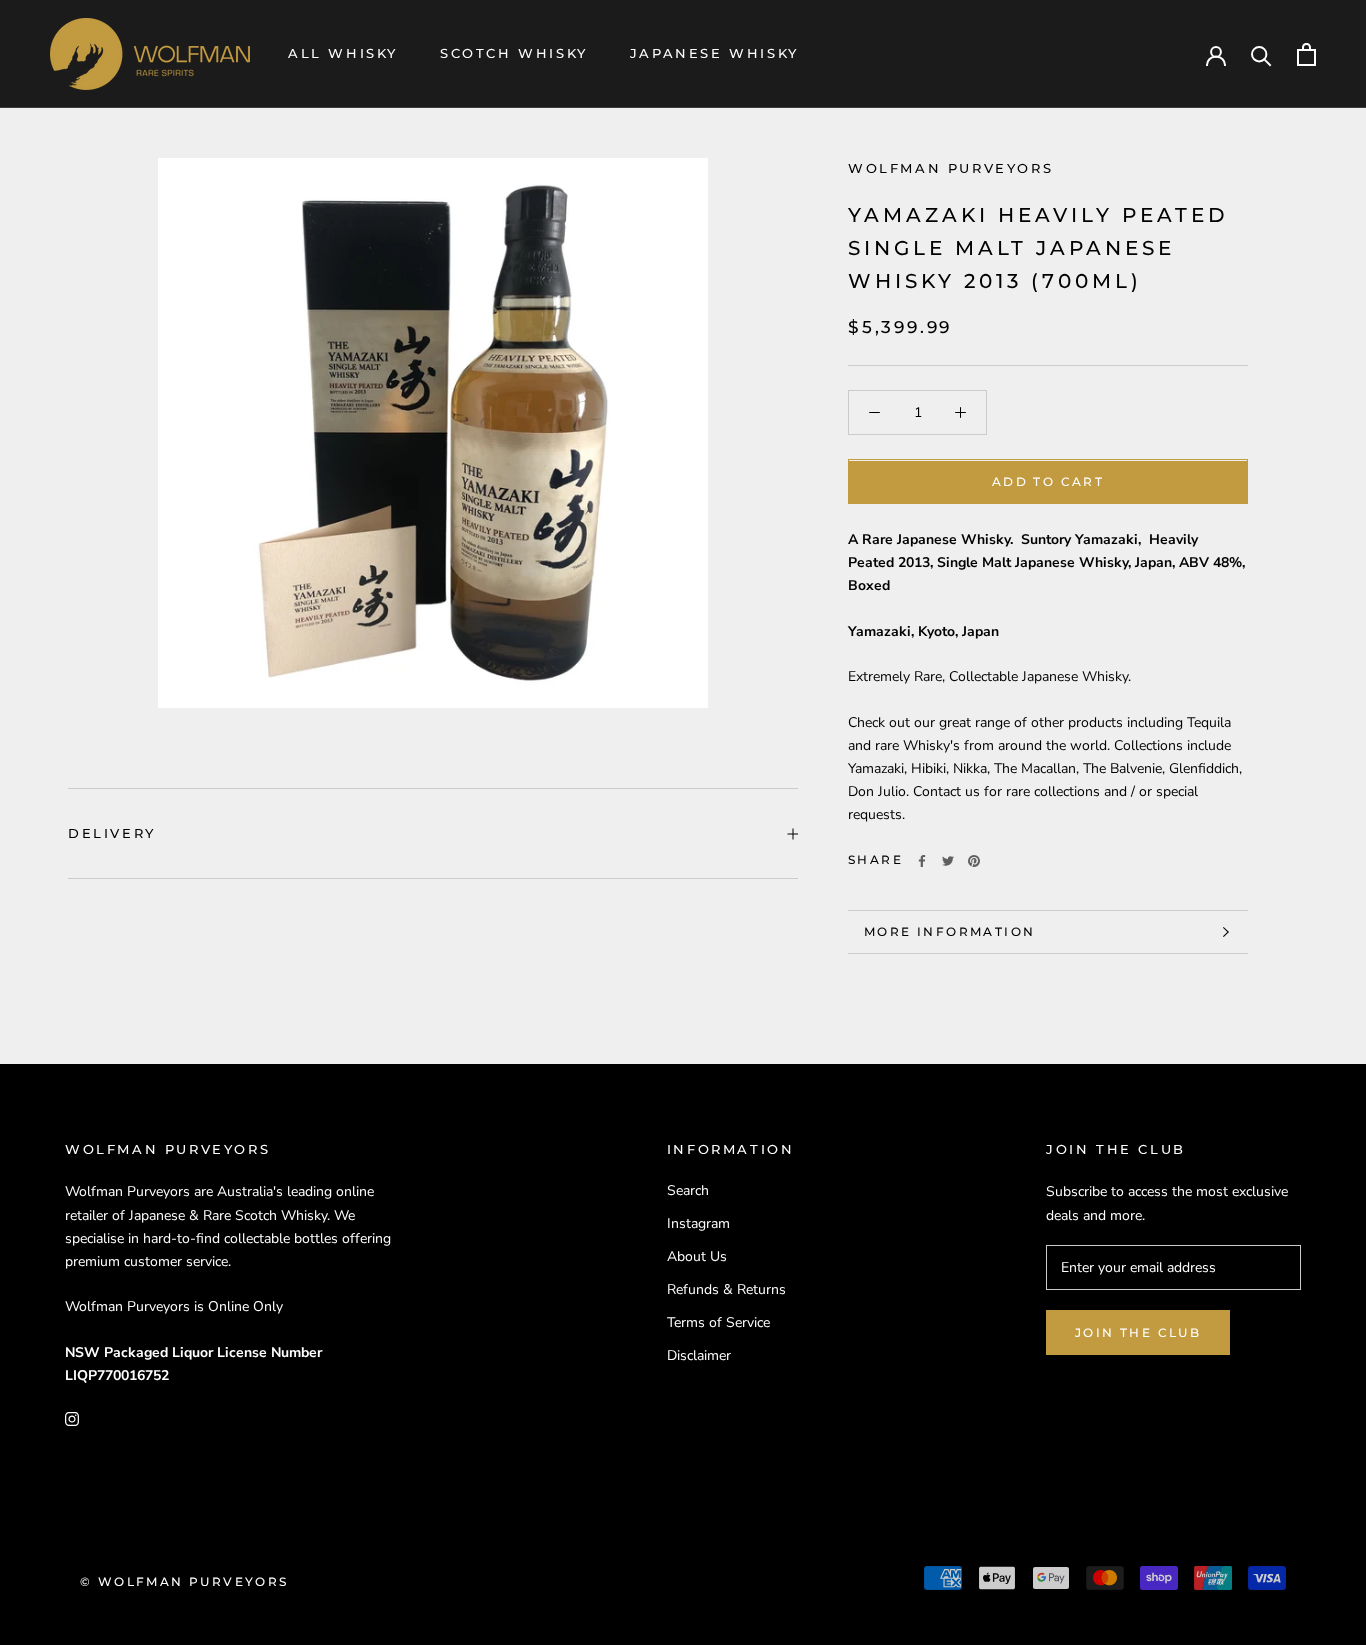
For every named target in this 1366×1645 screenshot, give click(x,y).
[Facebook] (922, 861)
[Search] (1261, 54)
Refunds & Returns (726, 1289)
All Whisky (343, 53)
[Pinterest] (974, 861)
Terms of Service (718, 1322)
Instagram (698, 1223)
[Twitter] (948, 861)
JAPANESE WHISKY (714, 53)
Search (688, 1190)
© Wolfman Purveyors (184, 1581)
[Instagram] (72, 1418)
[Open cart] (1306, 54)
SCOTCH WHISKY (514, 53)
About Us (697, 1256)
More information (949, 931)
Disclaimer (699, 1355)
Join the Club (1138, 1332)
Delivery (112, 833)
